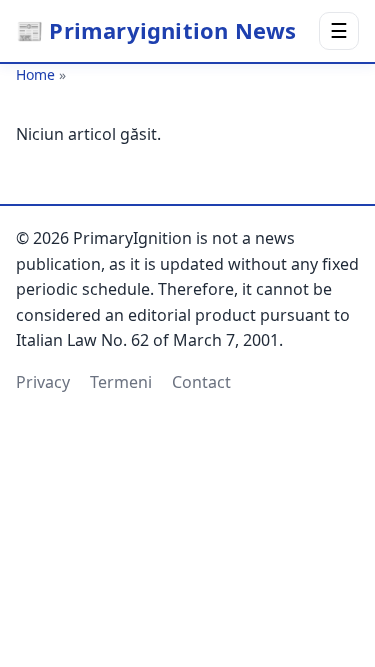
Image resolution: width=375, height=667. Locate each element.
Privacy (43, 382)
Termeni (121, 382)
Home (35, 74)
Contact (201, 382)
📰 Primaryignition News (156, 30)
